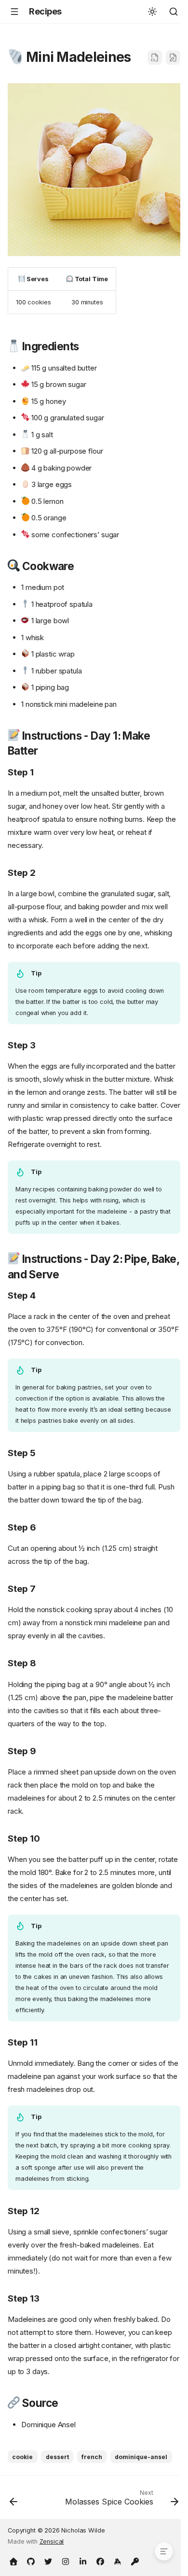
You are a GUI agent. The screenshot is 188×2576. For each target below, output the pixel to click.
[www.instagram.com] (66, 2561)
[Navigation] (14, 12)
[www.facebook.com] (100, 2561)
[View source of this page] (155, 57)
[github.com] (31, 2561)
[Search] (174, 12)
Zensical (52, 2541)
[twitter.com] (48, 2561)
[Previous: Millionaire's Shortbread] (14, 2500)
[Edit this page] (173, 57)
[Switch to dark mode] (152, 12)
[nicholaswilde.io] (13, 2561)
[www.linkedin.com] (83, 2561)
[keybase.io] (118, 2561)
